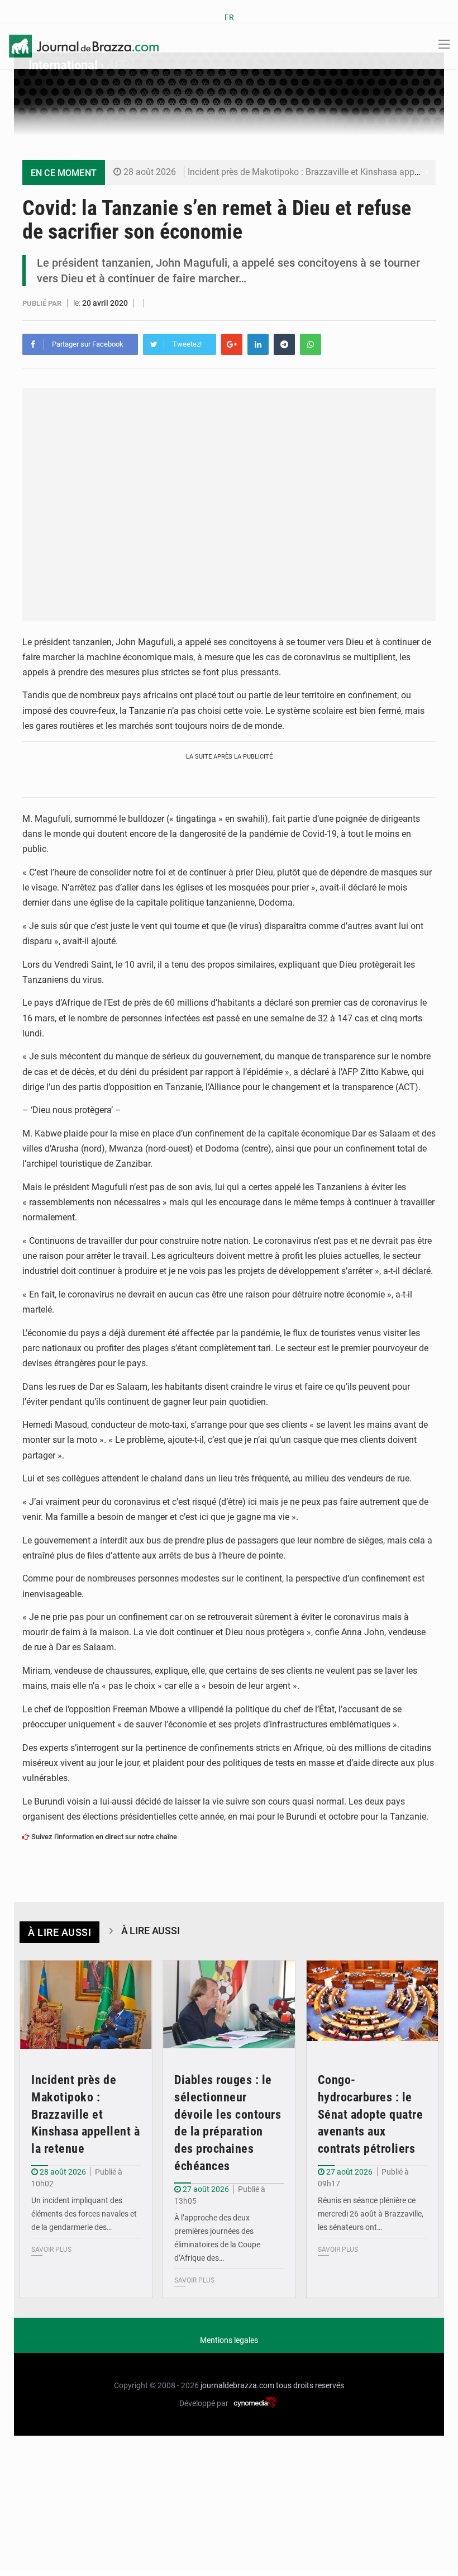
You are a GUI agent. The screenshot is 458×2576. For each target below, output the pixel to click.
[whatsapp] (311, 344)
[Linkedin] (258, 344)
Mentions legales (229, 2340)
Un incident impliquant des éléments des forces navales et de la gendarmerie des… (84, 2214)
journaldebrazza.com (237, 2385)
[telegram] (284, 344)
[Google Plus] (232, 344)
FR (229, 17)
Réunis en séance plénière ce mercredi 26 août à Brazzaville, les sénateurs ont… (371, 2214)
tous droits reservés (310, 2385)
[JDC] (84, 45)
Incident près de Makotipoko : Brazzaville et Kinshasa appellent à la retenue (85, 2114)
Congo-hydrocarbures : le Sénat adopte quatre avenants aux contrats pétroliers (371, 2114)
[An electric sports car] (86, 2005)
